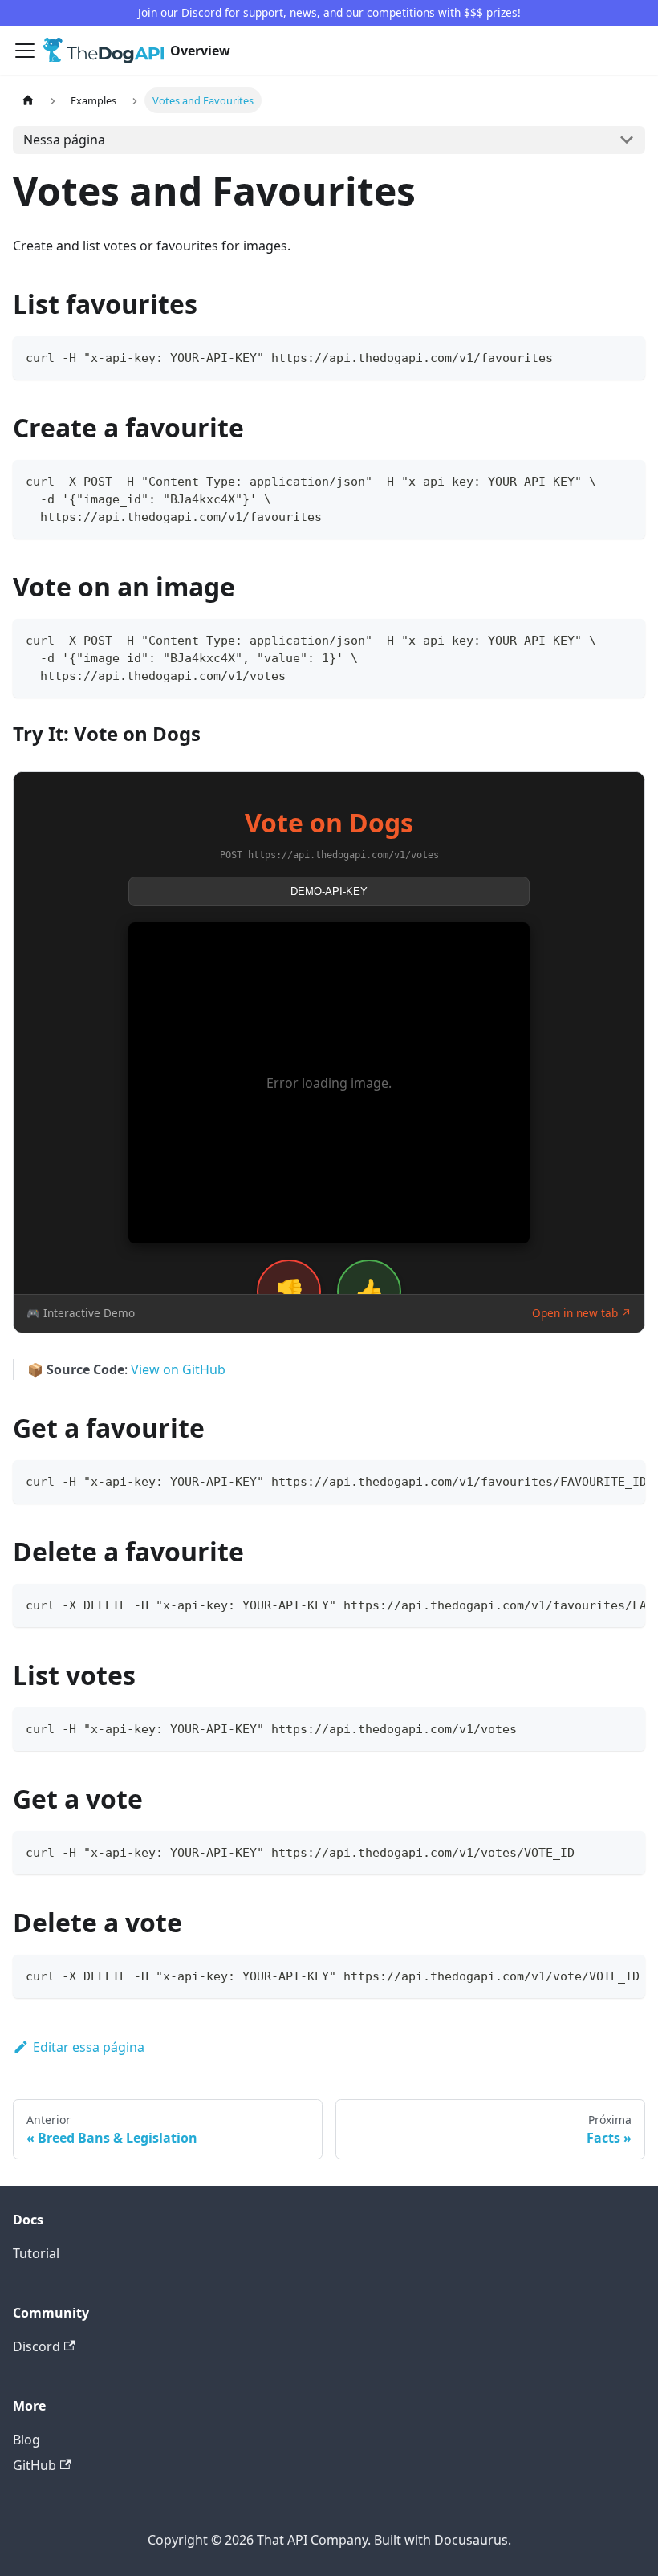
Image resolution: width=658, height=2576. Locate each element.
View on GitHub (178, 1369)
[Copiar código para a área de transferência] (626, 356)
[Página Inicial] (28, 100)
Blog (26, 2440)
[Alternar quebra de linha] (596, 1480)
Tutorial (36, 2253)
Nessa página (64, 140)
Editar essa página (89, 2047)
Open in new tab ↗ (582, 1313)
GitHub (35, 2465)
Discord (201, 12)
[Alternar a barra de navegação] (25, 51)
